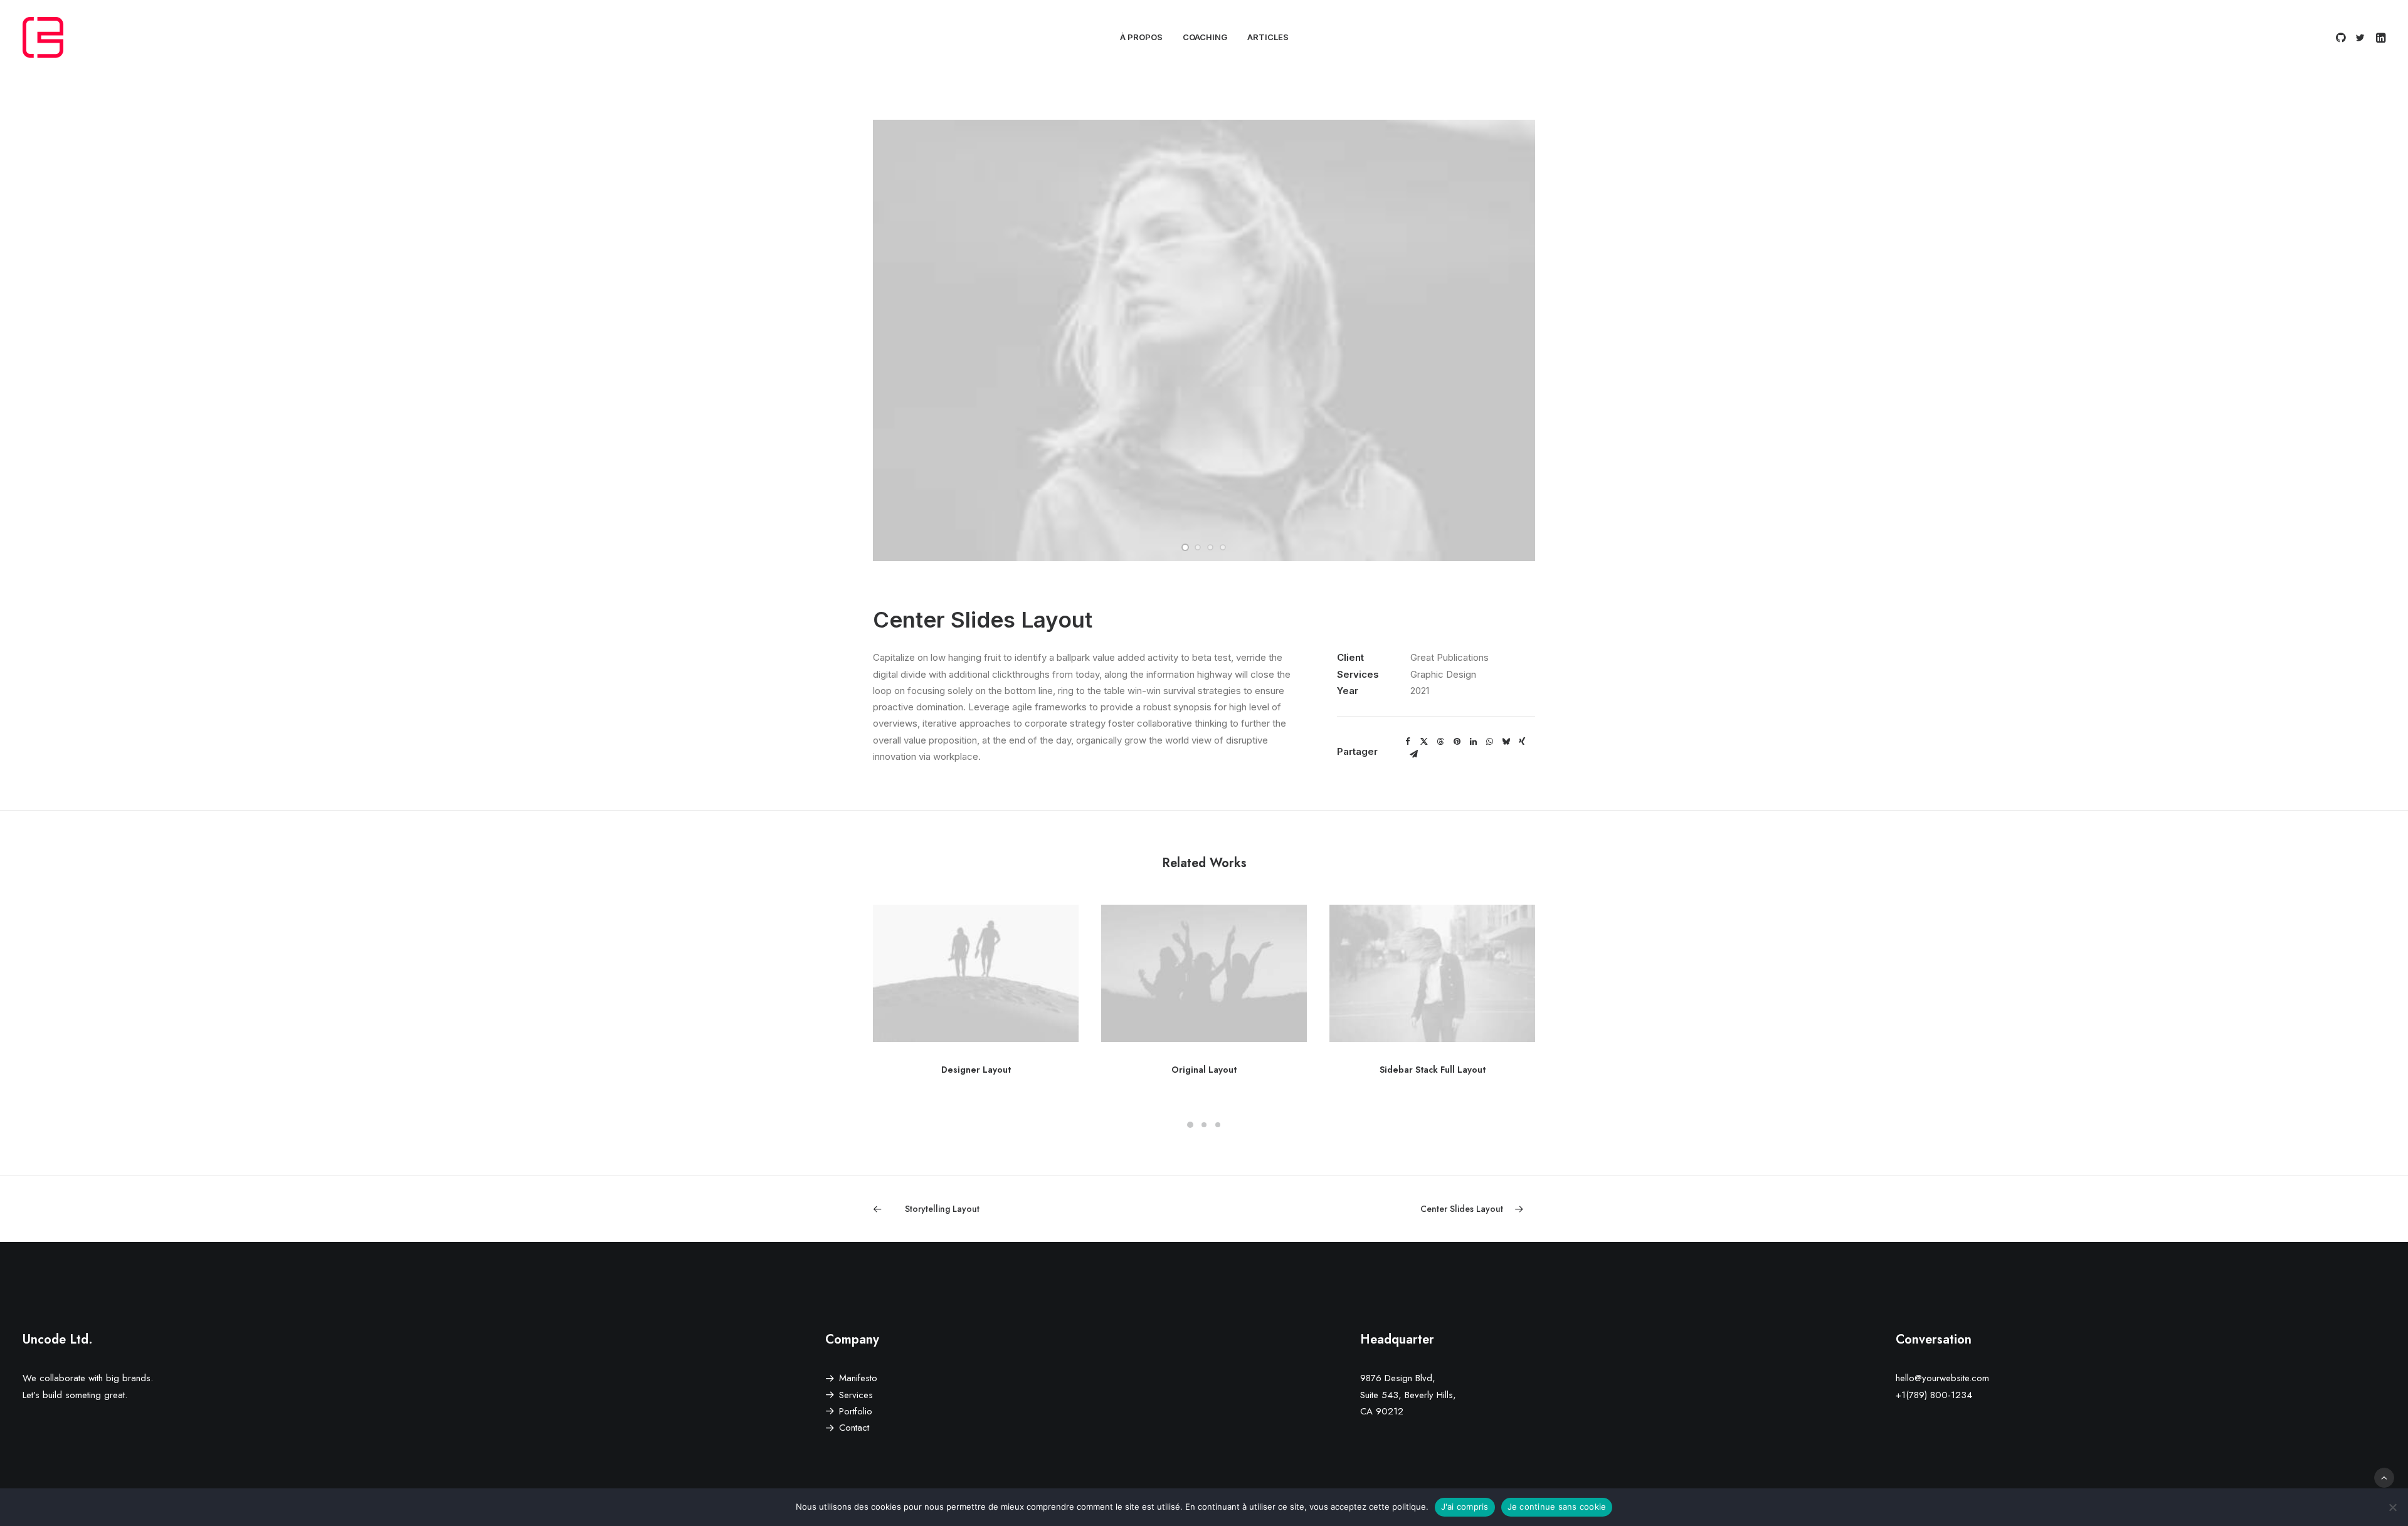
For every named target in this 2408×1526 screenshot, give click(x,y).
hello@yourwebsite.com (1942, 1378)
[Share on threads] (1440, 742)
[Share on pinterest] (1457, 742)
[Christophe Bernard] (43, 37)
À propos (1141, 37)
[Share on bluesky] (1506, 742)
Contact (854, 1428)
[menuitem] (1141, 37)
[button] (2342, 37)
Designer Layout (976, 1070)
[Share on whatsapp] (1489, 742)
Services (856, 1395)
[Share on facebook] (1408, 742)
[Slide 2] (1198, 547)
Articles (1268, 37)
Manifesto (858, 1378)
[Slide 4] (1223, 547)
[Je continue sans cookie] (2392, 1507)
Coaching (1205, 37)
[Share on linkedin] (1473, 742)
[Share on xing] (1522, 742)
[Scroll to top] (2384, 1477)
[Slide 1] (1185, 547)
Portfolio (856, 1411)
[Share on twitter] (1424, 742)
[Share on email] (1413, 754)
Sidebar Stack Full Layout (1433, 1070)
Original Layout (1204, 1070)
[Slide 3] (1210, 547)
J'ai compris (1465, 1507)
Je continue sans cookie (1557, 1507)
